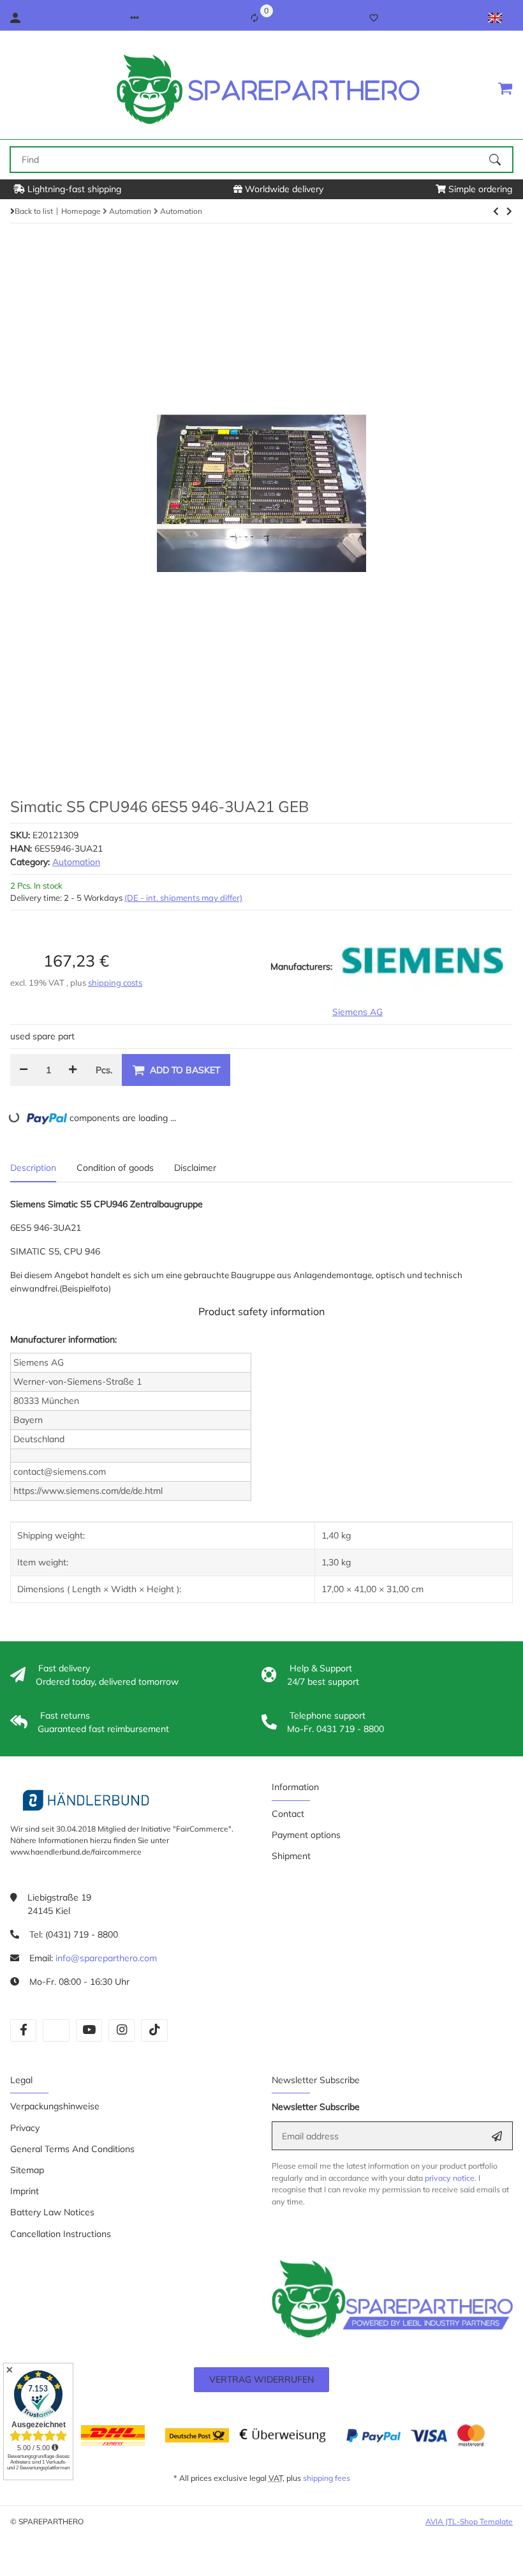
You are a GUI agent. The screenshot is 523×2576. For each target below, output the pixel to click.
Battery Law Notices (52, 2212)
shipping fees (327, 2478)
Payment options (306, 1835)
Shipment (291, 1856)
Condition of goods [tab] (115, 1168)
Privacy (25, 2128)
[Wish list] (374, 18)
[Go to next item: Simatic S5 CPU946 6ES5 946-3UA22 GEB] (496, 211)
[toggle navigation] (18, 88)
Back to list (34, 211)
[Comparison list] (254, 18)
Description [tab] (33, 1168)
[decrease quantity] (24, 1070)
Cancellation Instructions (61, 2234)
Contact (288, 1814)
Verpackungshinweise (55, 2106)
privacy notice (450, 2178)
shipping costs (115, 983)
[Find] (501, 160)
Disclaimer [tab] (195, 1168)
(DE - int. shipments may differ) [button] (183, 898)
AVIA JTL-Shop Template (469, 2521)
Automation (76, 862)
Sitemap (27, 2170)
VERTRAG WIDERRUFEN (261, 2379)
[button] (135, 18)
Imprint (25, 2191)
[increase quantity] (73, 1070)
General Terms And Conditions (72, 2149)
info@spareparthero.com (106, 1958)
